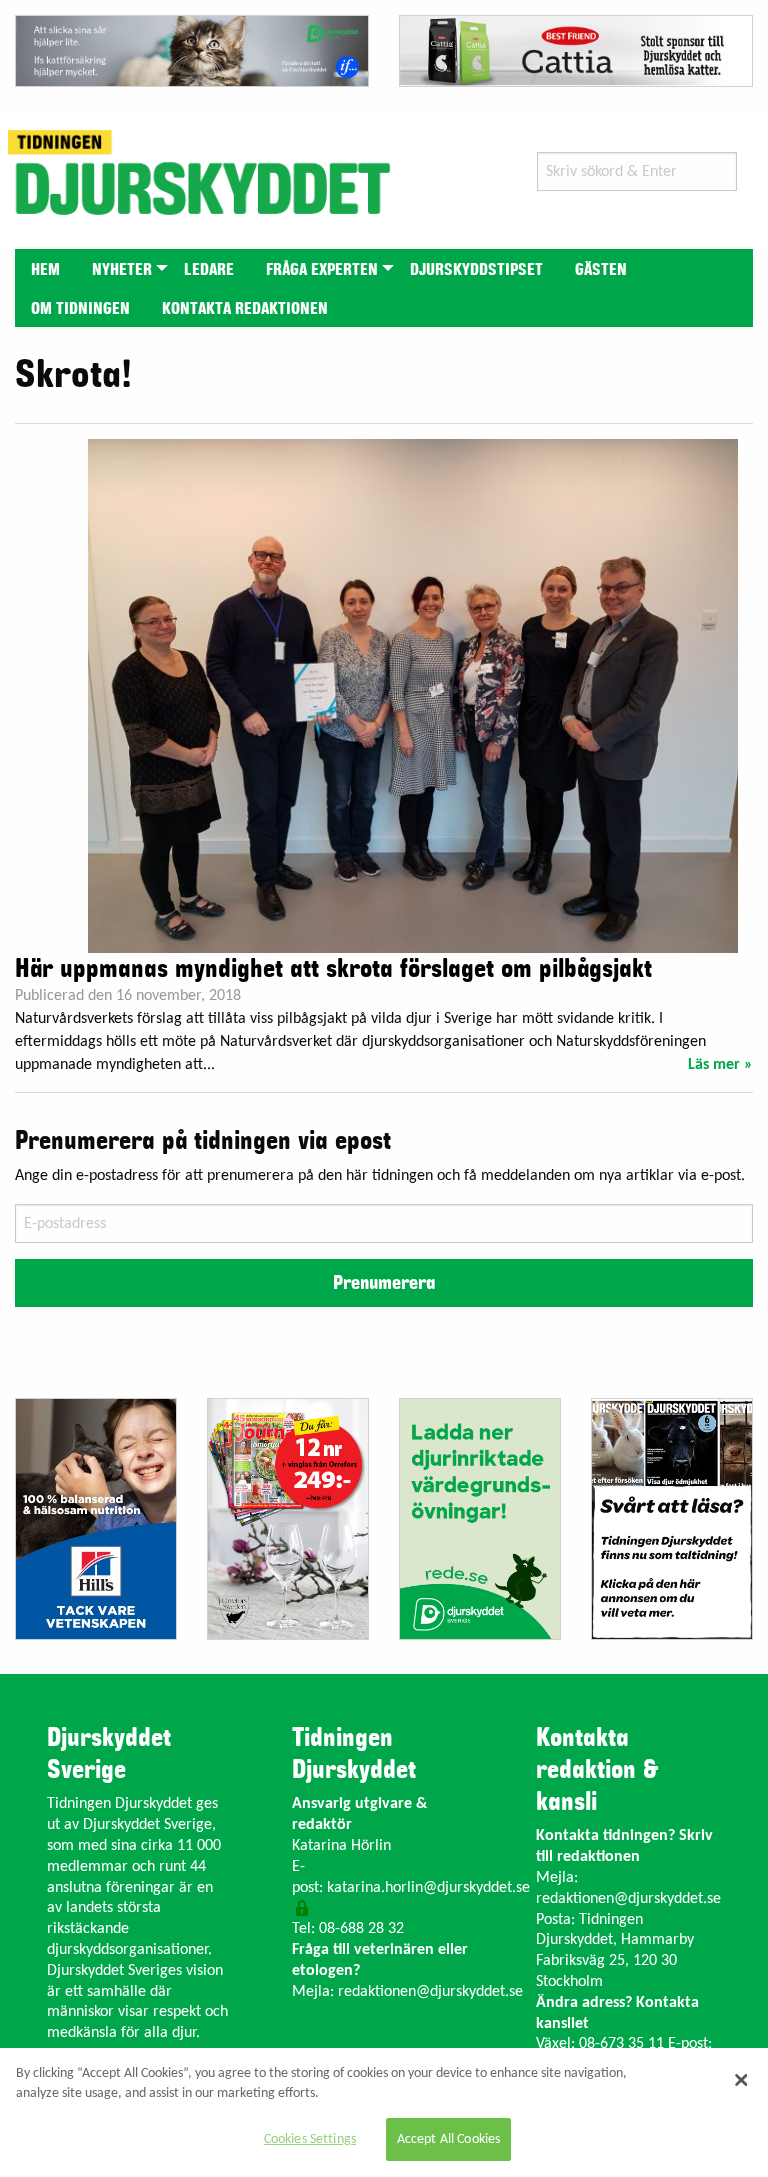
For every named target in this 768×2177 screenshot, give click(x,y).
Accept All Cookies (449, 2139)
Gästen (601, 270)
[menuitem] (45, 268)
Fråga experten (322, 270)
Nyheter (122, 270)
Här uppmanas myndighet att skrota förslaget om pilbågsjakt (333, 969)
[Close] (741, 2080)
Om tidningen (80, 309)
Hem (45, 270)
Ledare (209, 270)
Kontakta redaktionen (245, 309)
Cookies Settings (310, 2139)
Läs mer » (720, 1065)
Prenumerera (384, 1283)
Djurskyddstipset (476, 270)
